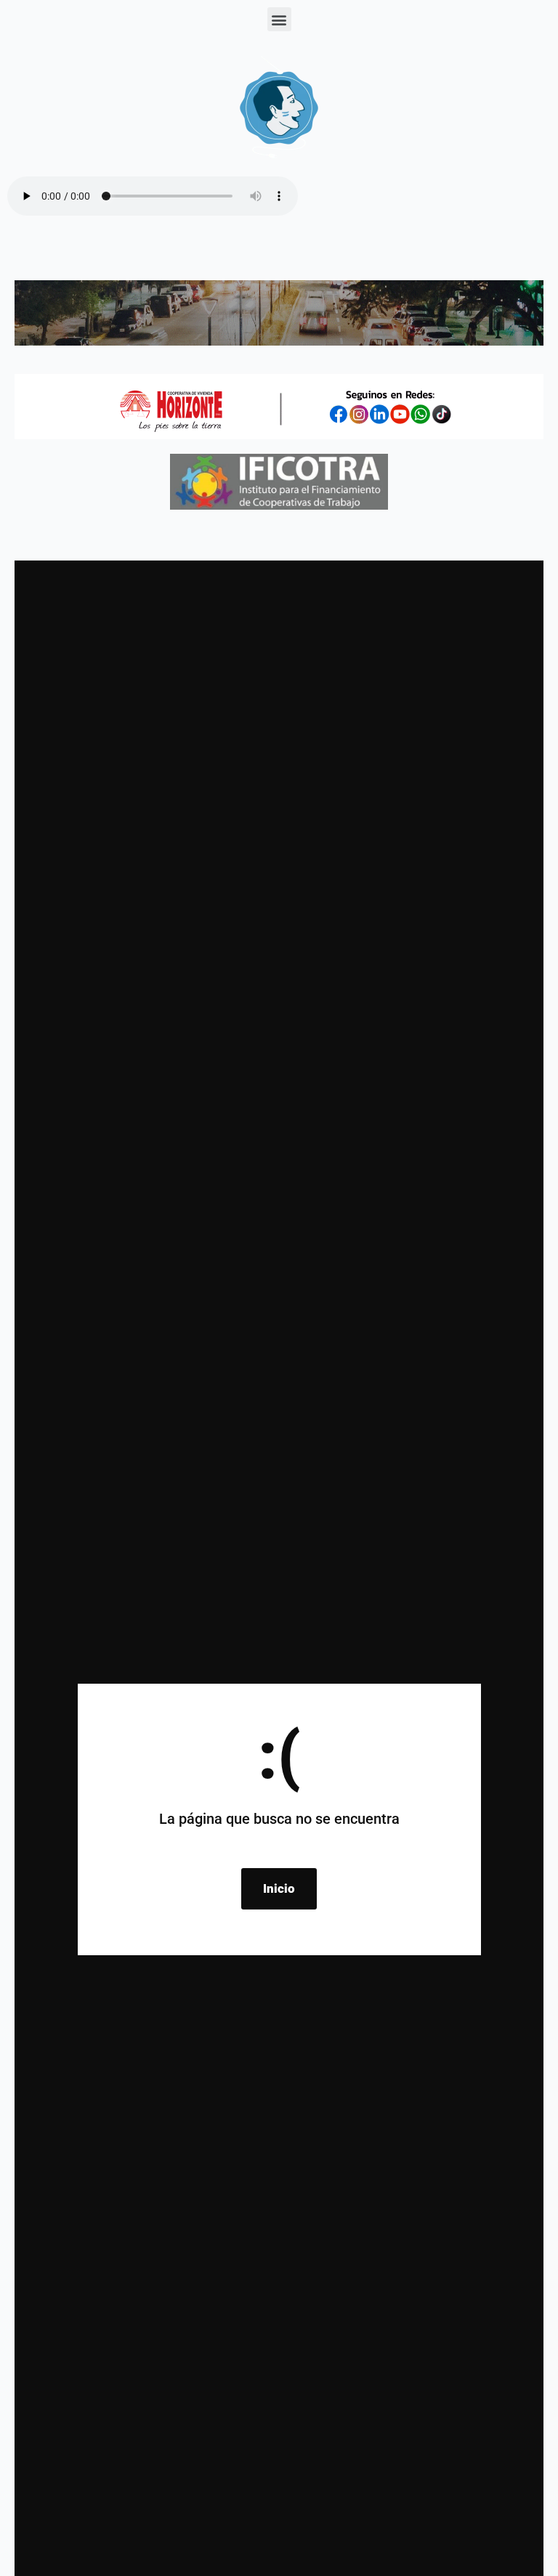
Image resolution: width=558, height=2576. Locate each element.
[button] (279, 19)
